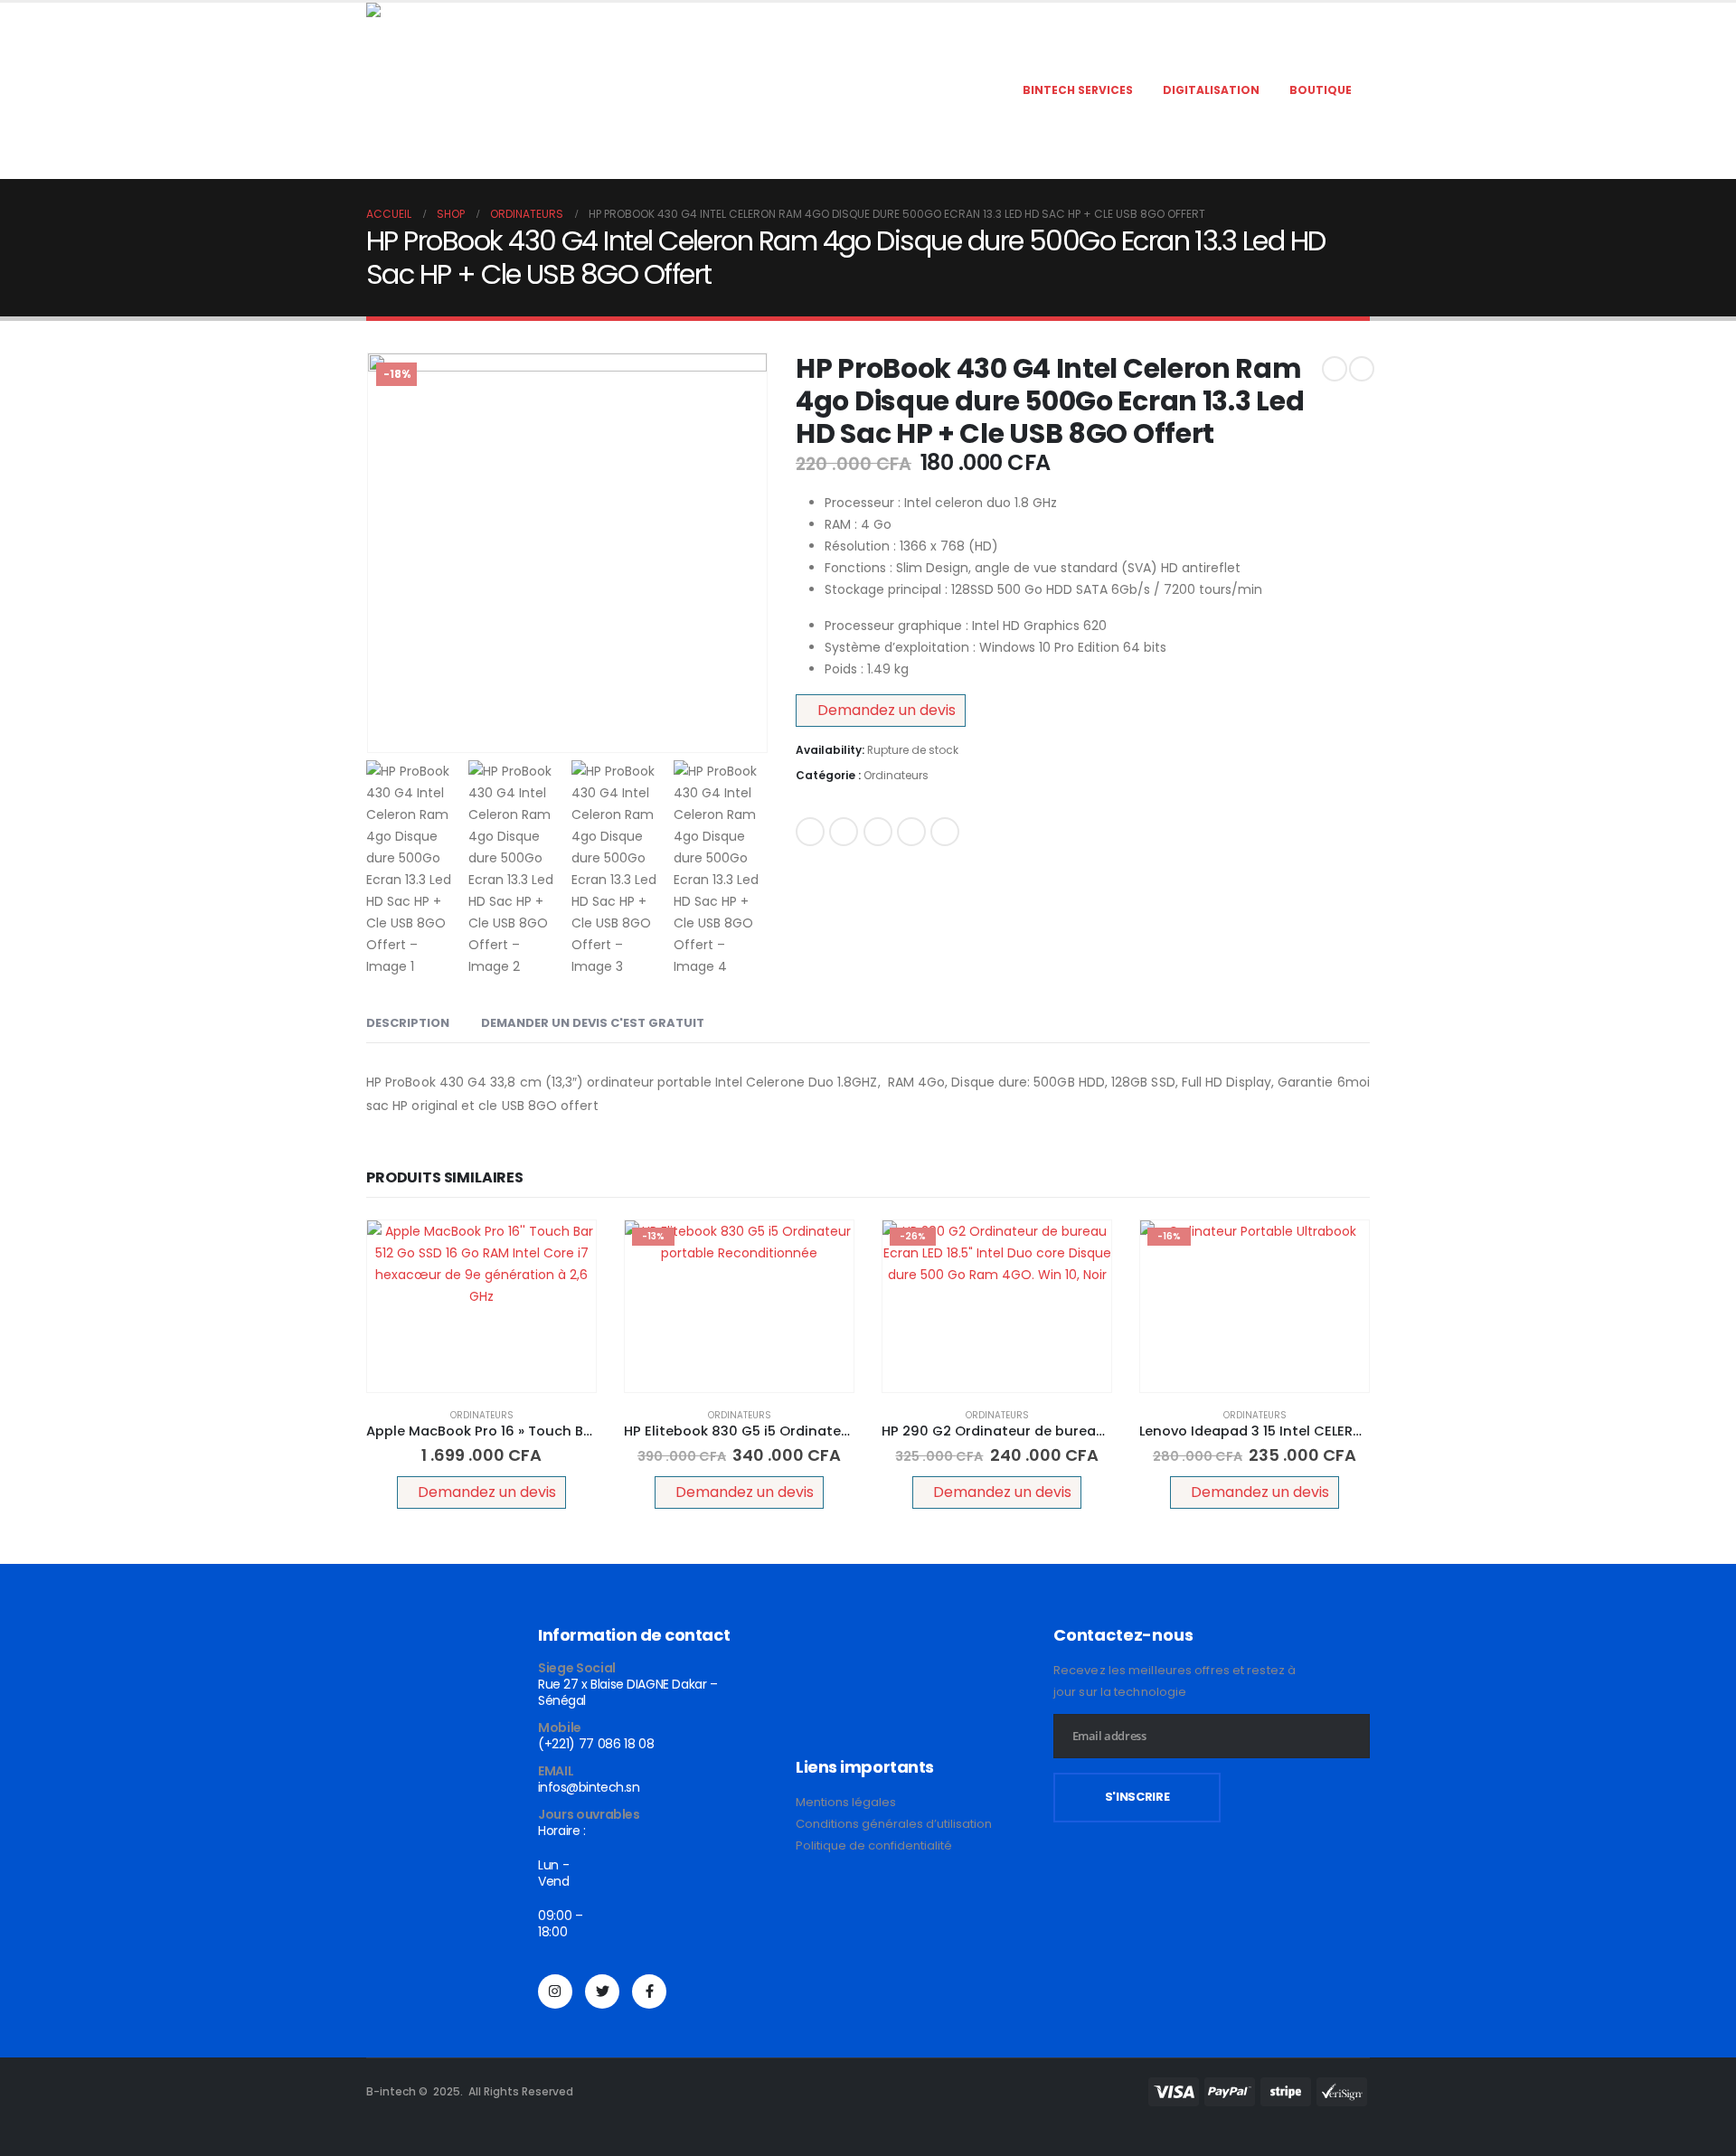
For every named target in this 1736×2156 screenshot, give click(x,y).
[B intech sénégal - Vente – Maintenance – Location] (479, 91)
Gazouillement (844, 832)
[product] (481, 1306)
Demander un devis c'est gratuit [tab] (593, 1023)
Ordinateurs (896, 775)
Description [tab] (408, 1023)
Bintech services (1078, 90)
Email (945, 832)
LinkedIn (878, 832)
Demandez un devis (887, 710)
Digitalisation (1211, 90)
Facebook (810, 832)
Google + (911, 832)
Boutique (1321, 90)
